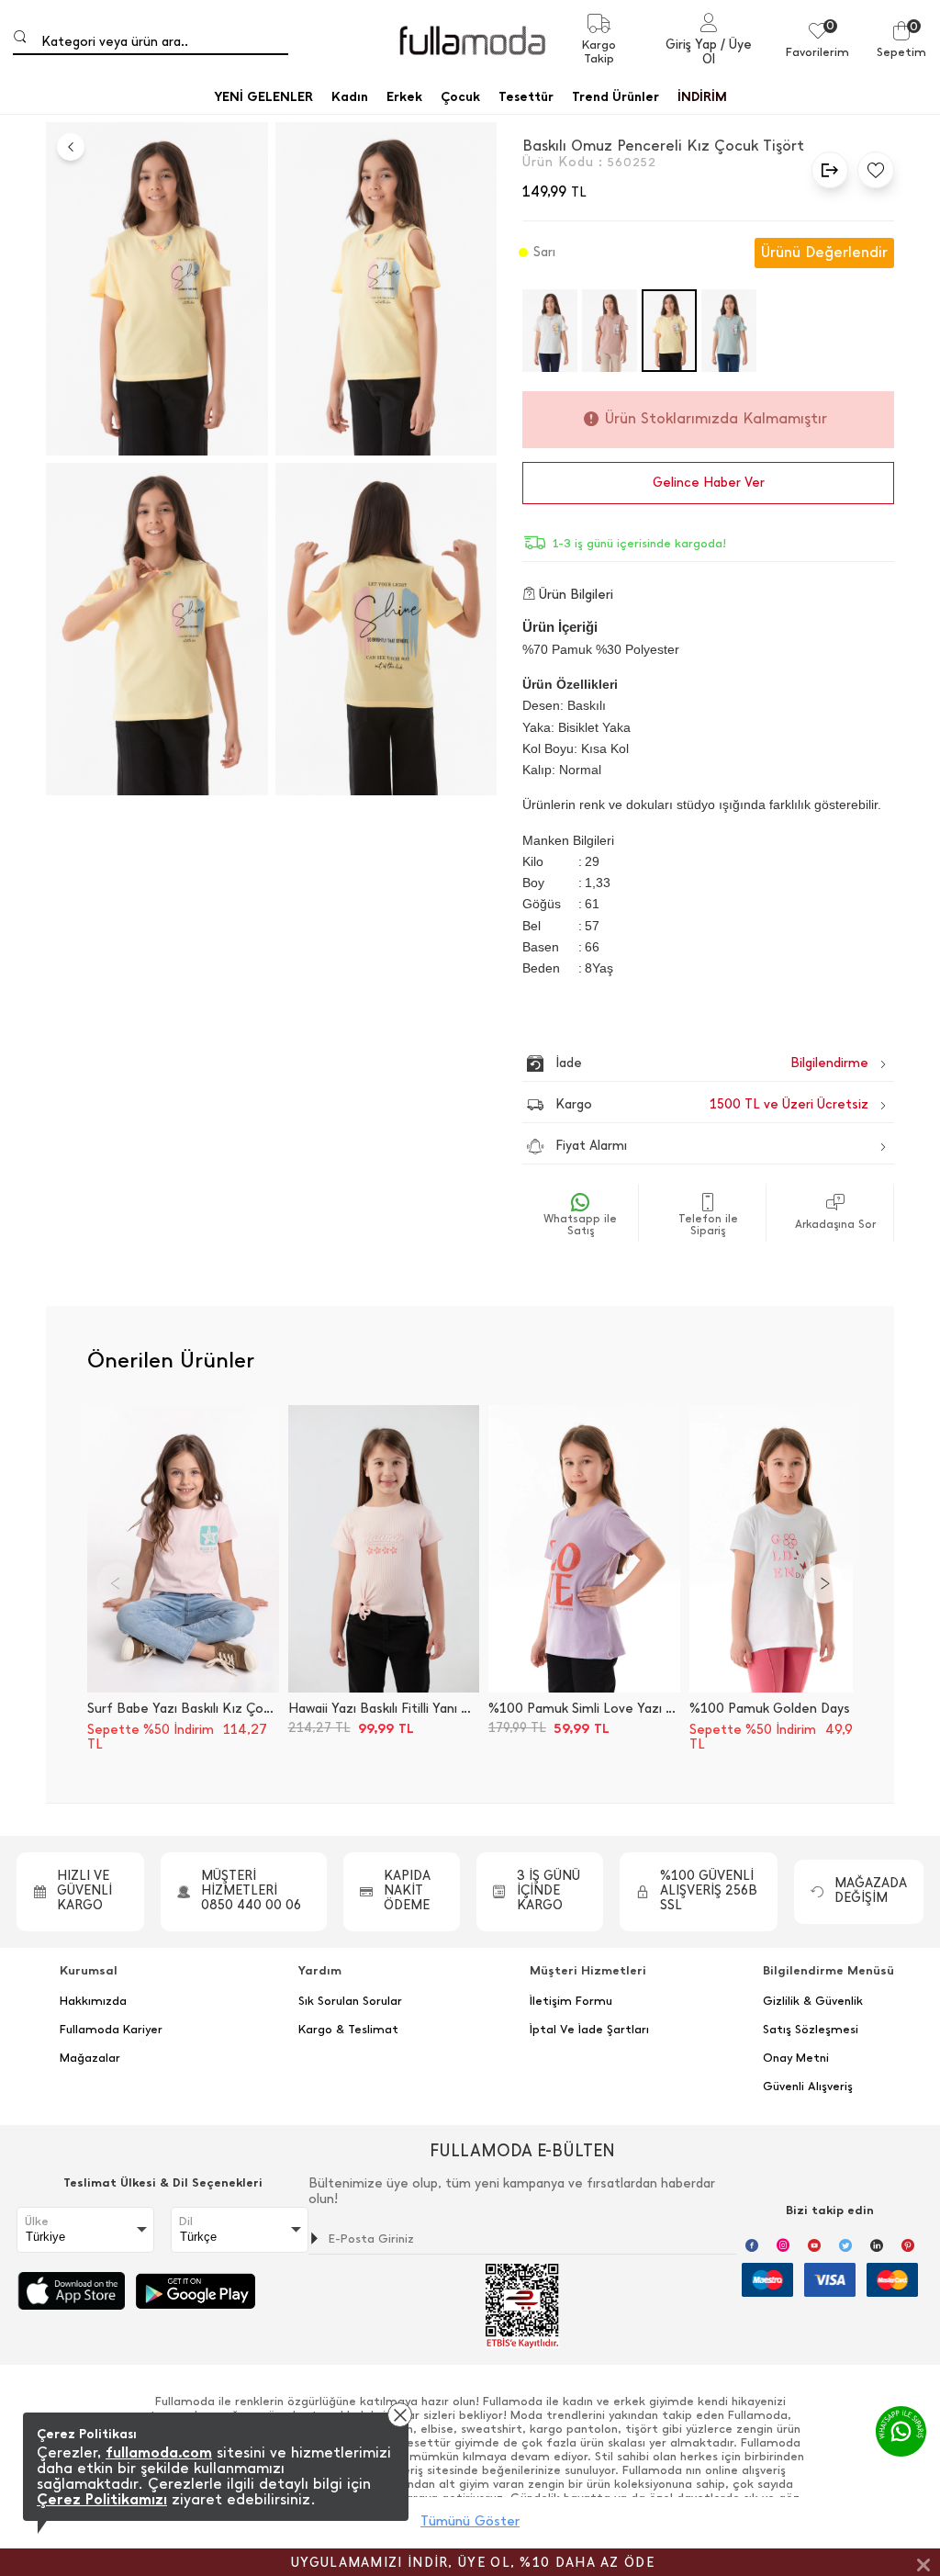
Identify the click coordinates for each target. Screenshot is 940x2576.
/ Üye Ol (727, 52)
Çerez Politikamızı (102, 2499)
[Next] (823, 1583)
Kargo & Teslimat (348, 2030)
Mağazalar (90, 2058)
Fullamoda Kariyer (111, 2030)
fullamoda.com (159, 2452)
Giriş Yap (691, 45)
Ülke (37, 2222)
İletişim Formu (571, 2001)
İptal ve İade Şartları (589, 2030)
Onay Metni (796, 2058)
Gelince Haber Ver (709, 483)
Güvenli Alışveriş (808, 2087)
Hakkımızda (93, 2001)
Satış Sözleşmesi (811, 2030)
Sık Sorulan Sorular (350, 2001)
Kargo (712, 1104)
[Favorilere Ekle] (871, 170)
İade (673, 1063)
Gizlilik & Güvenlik (813, 2001)
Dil (186, 2222)
